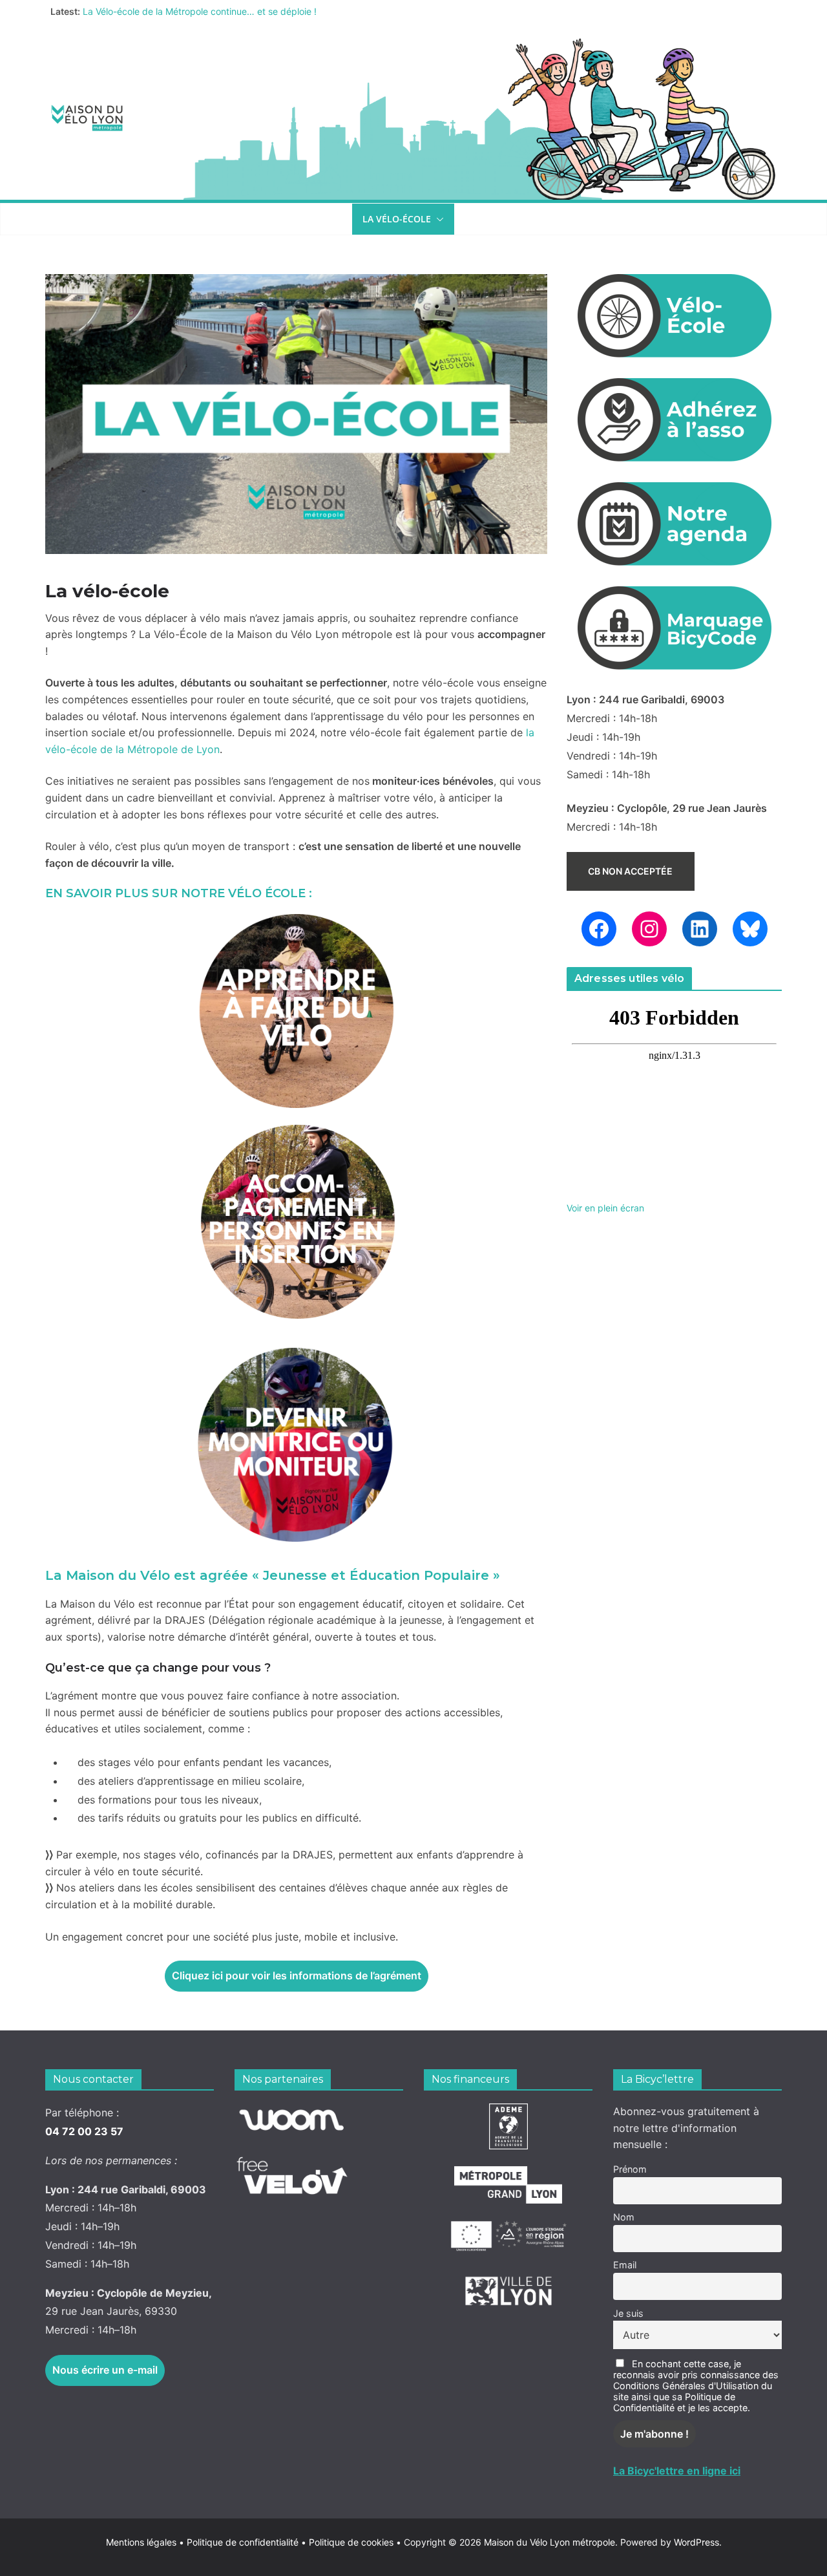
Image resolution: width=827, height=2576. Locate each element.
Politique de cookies (347, 2542)
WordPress (696, 2542)
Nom (624, 2217)
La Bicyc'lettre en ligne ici (677, 2471)
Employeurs (494, 219)
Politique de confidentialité (244, 2542)
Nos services (195, 219)
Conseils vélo (294, 219)
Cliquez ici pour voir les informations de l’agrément (297, 1975)
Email (625, 2265)
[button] (136, 219)
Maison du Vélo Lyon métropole (550, 2542)
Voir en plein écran (605, 1208)
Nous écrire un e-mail (105, 2370)
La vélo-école (397, 219)
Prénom (630, 2169)
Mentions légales (145, 2542)
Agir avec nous (93, 219)
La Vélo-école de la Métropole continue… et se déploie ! (200, 11)
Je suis (628, 2313)
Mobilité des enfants (610, 219)
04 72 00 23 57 (84, 2131)
